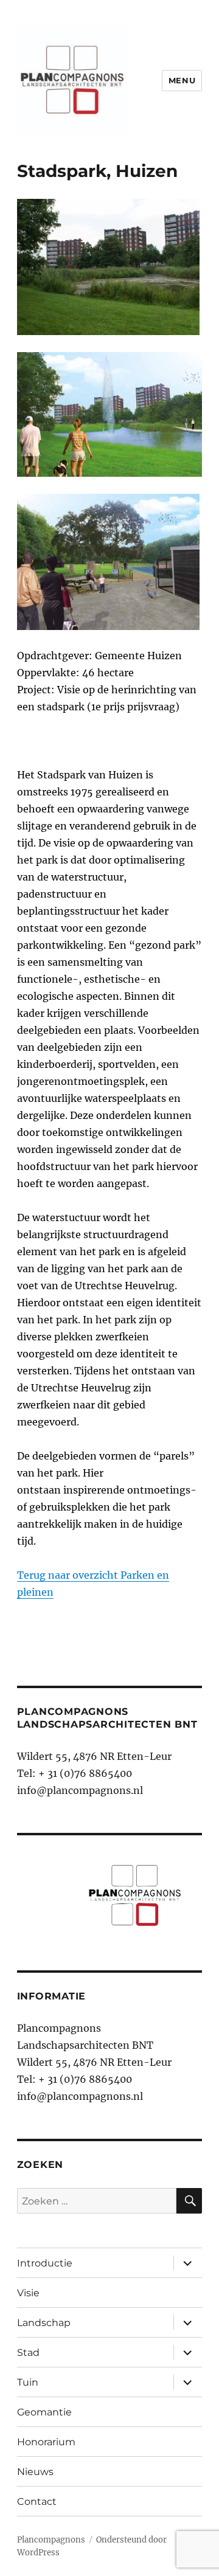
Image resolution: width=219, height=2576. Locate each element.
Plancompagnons (51, 2540)
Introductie (45, 2263)
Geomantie (44, 2412)
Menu (182, 80)
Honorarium (46, 2442)
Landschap (44, 2323)
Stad (28, 2353)
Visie (28, 2293)
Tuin (28, 2382)
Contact (37, 2502)
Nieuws (35, 2472)
